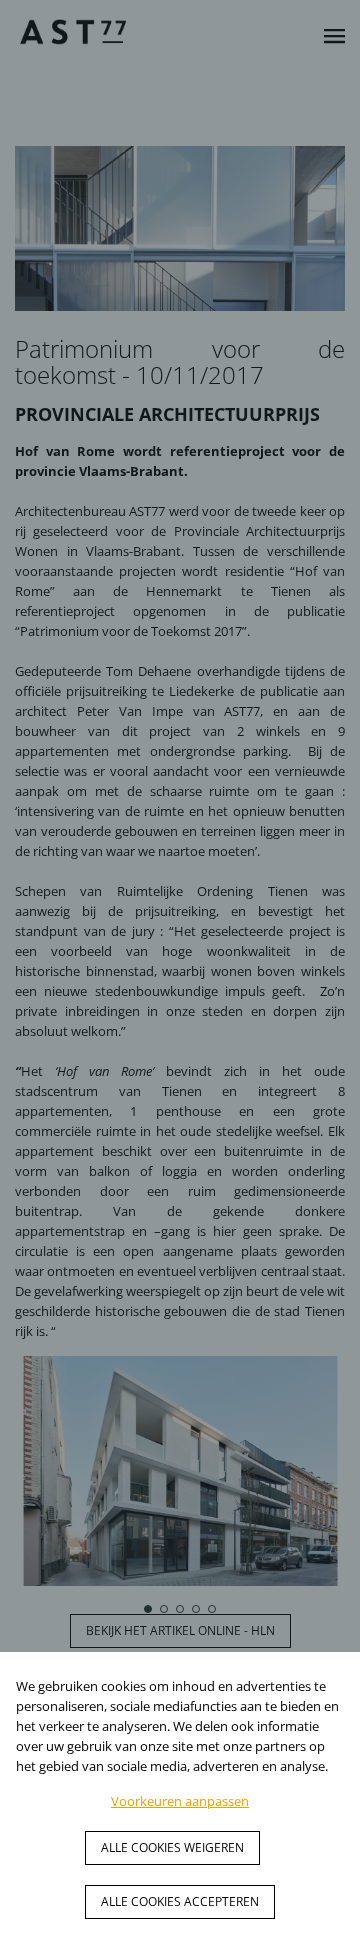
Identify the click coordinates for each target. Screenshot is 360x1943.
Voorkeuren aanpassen (180, 1801)
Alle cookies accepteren (180, 1901)
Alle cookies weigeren (172, 1847)
